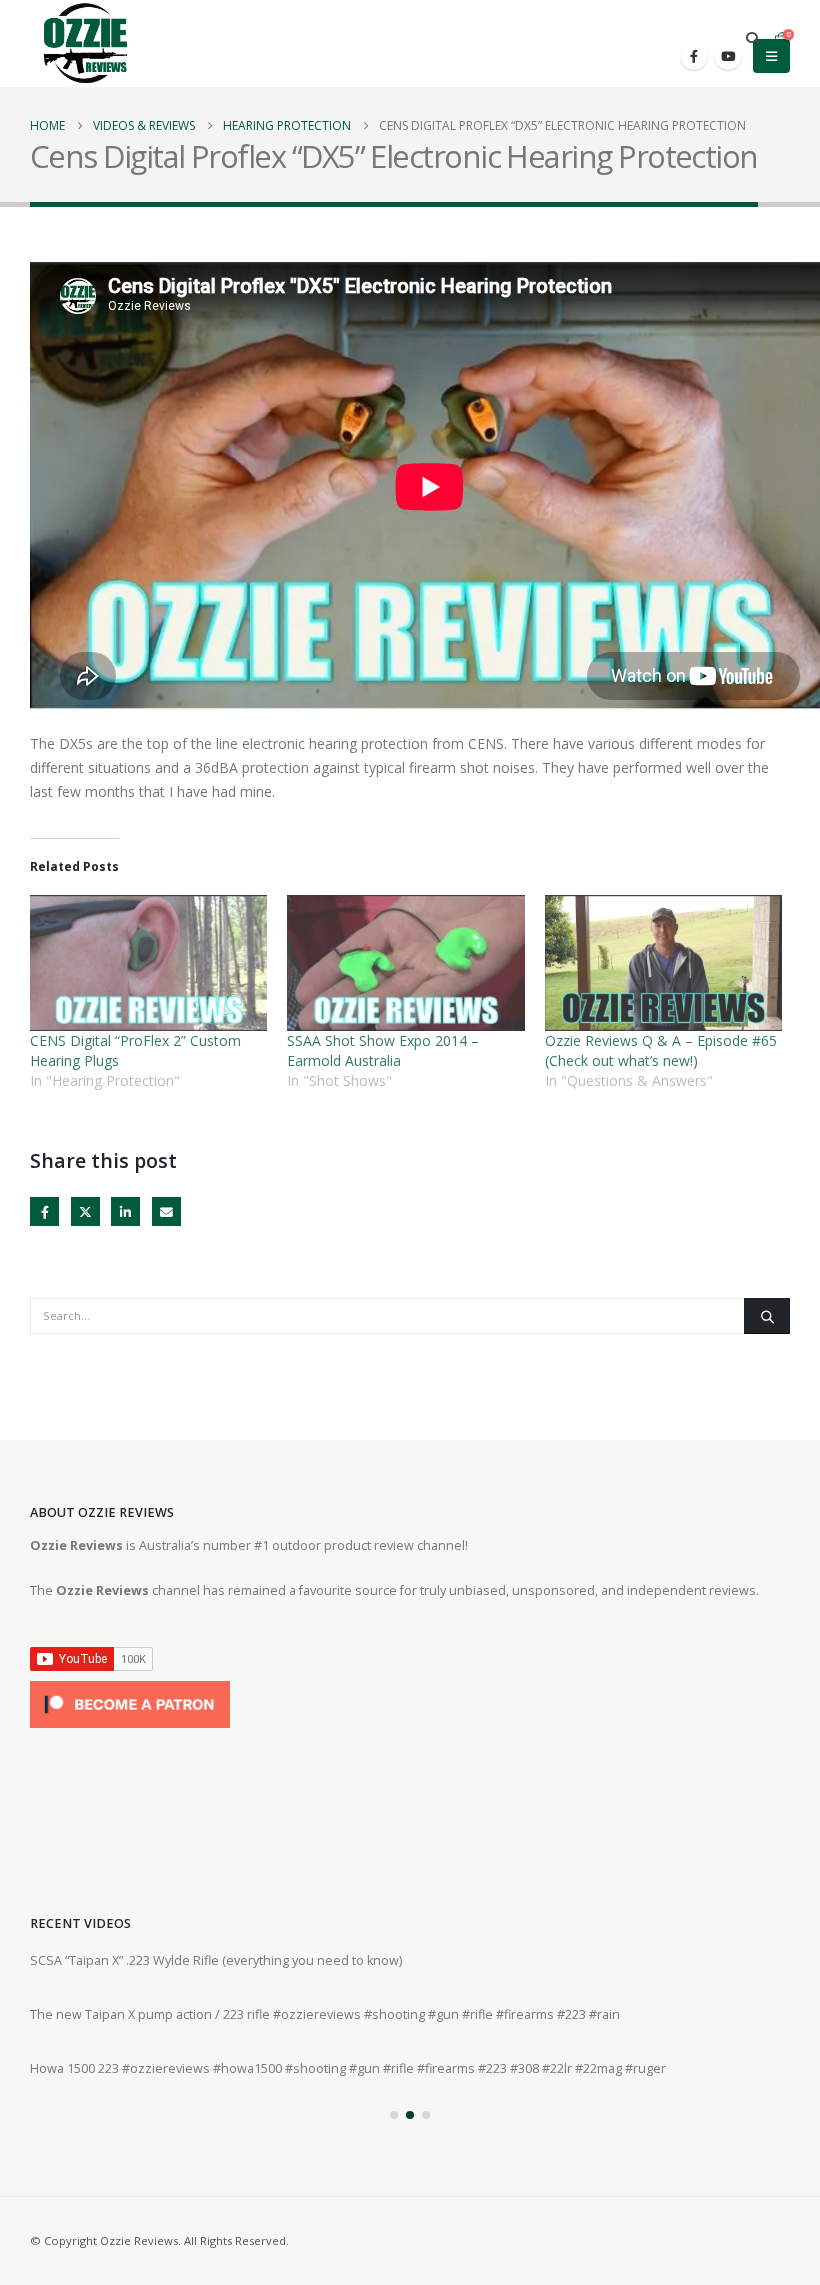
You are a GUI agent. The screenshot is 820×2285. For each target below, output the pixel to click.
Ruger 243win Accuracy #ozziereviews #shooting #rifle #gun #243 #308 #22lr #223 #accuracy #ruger (327, 2014)
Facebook (44, 1211)
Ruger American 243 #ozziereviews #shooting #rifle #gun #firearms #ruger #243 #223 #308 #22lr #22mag (343, 2068)
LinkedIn (125, 1211)
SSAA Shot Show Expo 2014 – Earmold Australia (383, 1050)
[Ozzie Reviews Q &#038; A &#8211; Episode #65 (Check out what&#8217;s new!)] (663, 963)
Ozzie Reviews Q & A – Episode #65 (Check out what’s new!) (661, 1050)
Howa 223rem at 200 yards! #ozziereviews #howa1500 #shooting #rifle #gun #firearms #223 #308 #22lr (336, 1960)
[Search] (767, 1316)
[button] (752, 39)
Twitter (85, 1211)
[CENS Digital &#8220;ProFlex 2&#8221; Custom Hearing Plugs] (148, 963)
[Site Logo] (85, 43)
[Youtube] (728, 56)
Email (166, 1211)
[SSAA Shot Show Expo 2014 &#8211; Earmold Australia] (405, 963)
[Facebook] (694, 56)
